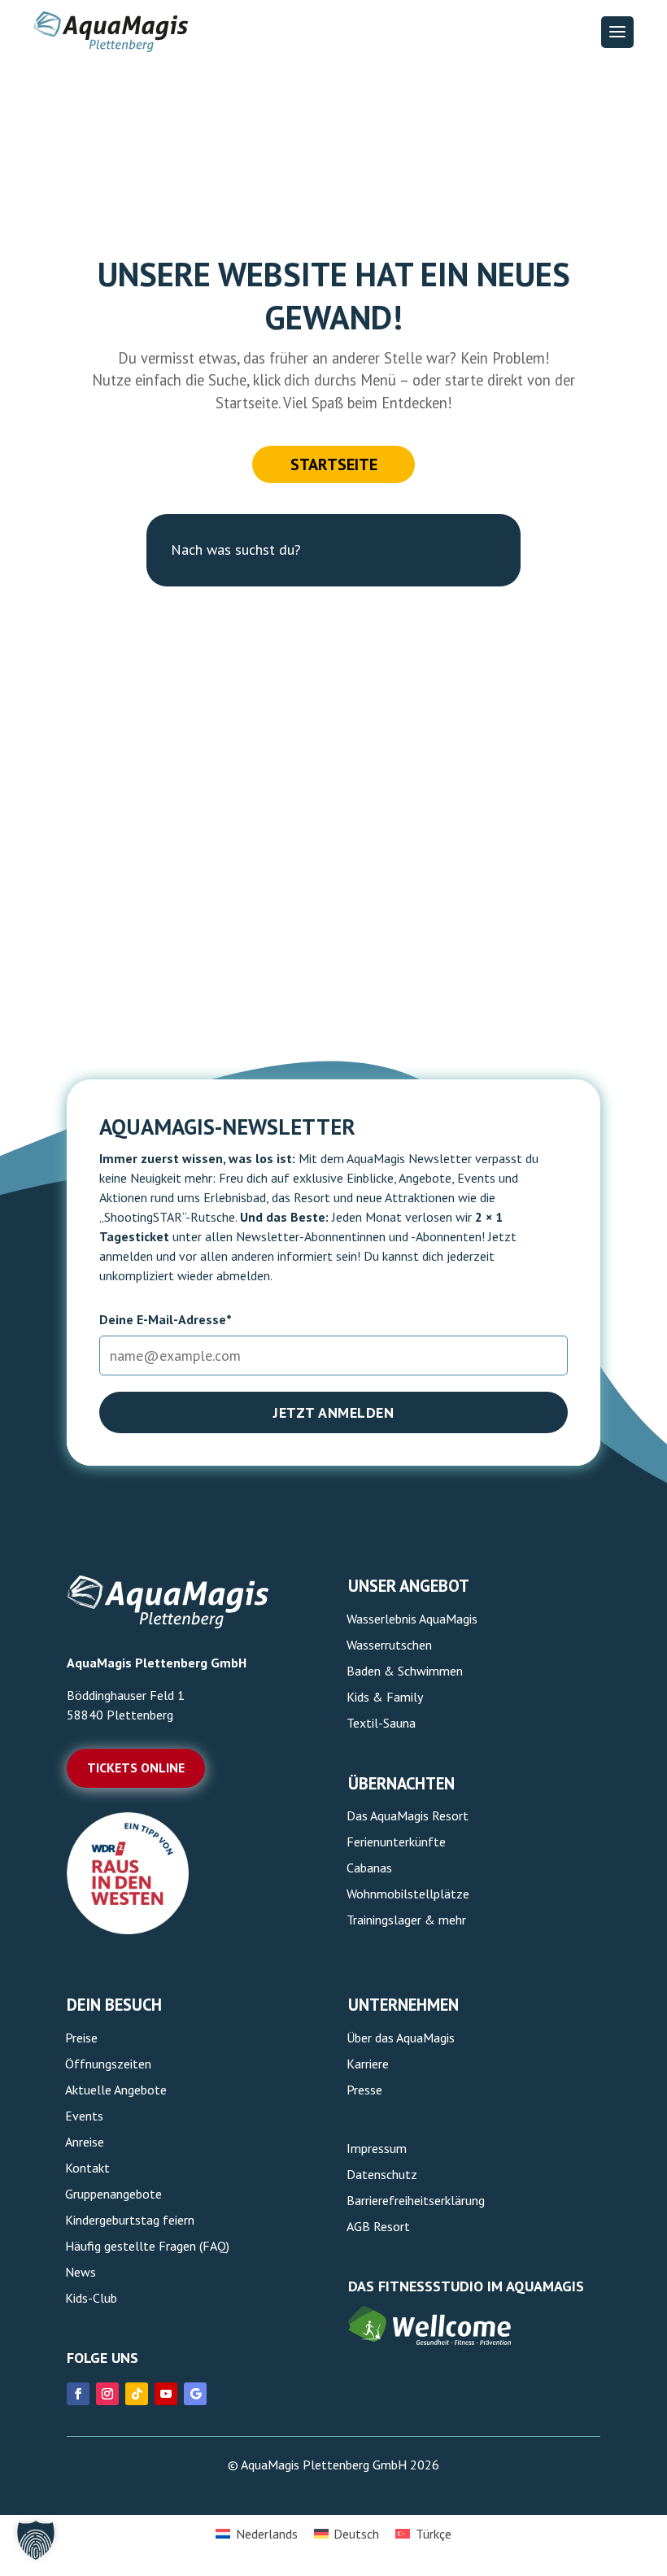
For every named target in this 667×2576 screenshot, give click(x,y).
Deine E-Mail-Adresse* (166, 1319)
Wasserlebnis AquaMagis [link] (412, 1619)
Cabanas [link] (369, 1868)
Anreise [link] (85, 2142)
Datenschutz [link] (382, 2174)
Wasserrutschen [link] (389, 1645)
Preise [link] (81, 2038)
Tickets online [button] (136, 1767)
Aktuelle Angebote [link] (116, 2090)
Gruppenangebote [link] (113, 2194)
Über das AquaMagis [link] (401, 2038)
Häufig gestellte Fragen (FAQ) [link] (147, 2246)
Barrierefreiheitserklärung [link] (416, 2200)
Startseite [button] (334, 464)
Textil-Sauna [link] (381, 1723)
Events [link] (84, 2116)
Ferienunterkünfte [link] (396, 1842)
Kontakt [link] (87, 2168)
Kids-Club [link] (91, 2298)
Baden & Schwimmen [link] (405, 1671)
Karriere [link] (368, 2064)
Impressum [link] (377, 2148)
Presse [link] (364, 2090)
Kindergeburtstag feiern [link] (130, 2220)
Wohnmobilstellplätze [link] (408, 1894)
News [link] (81, 2272)
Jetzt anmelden (333, 1412)
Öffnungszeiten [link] (108, 2064)
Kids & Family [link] (385, 1697)
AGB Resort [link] (378, 2226)
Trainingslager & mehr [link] (406, 1920)
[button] (617, 32)
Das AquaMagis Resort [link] (408, 1815)
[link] (128, 1929)
